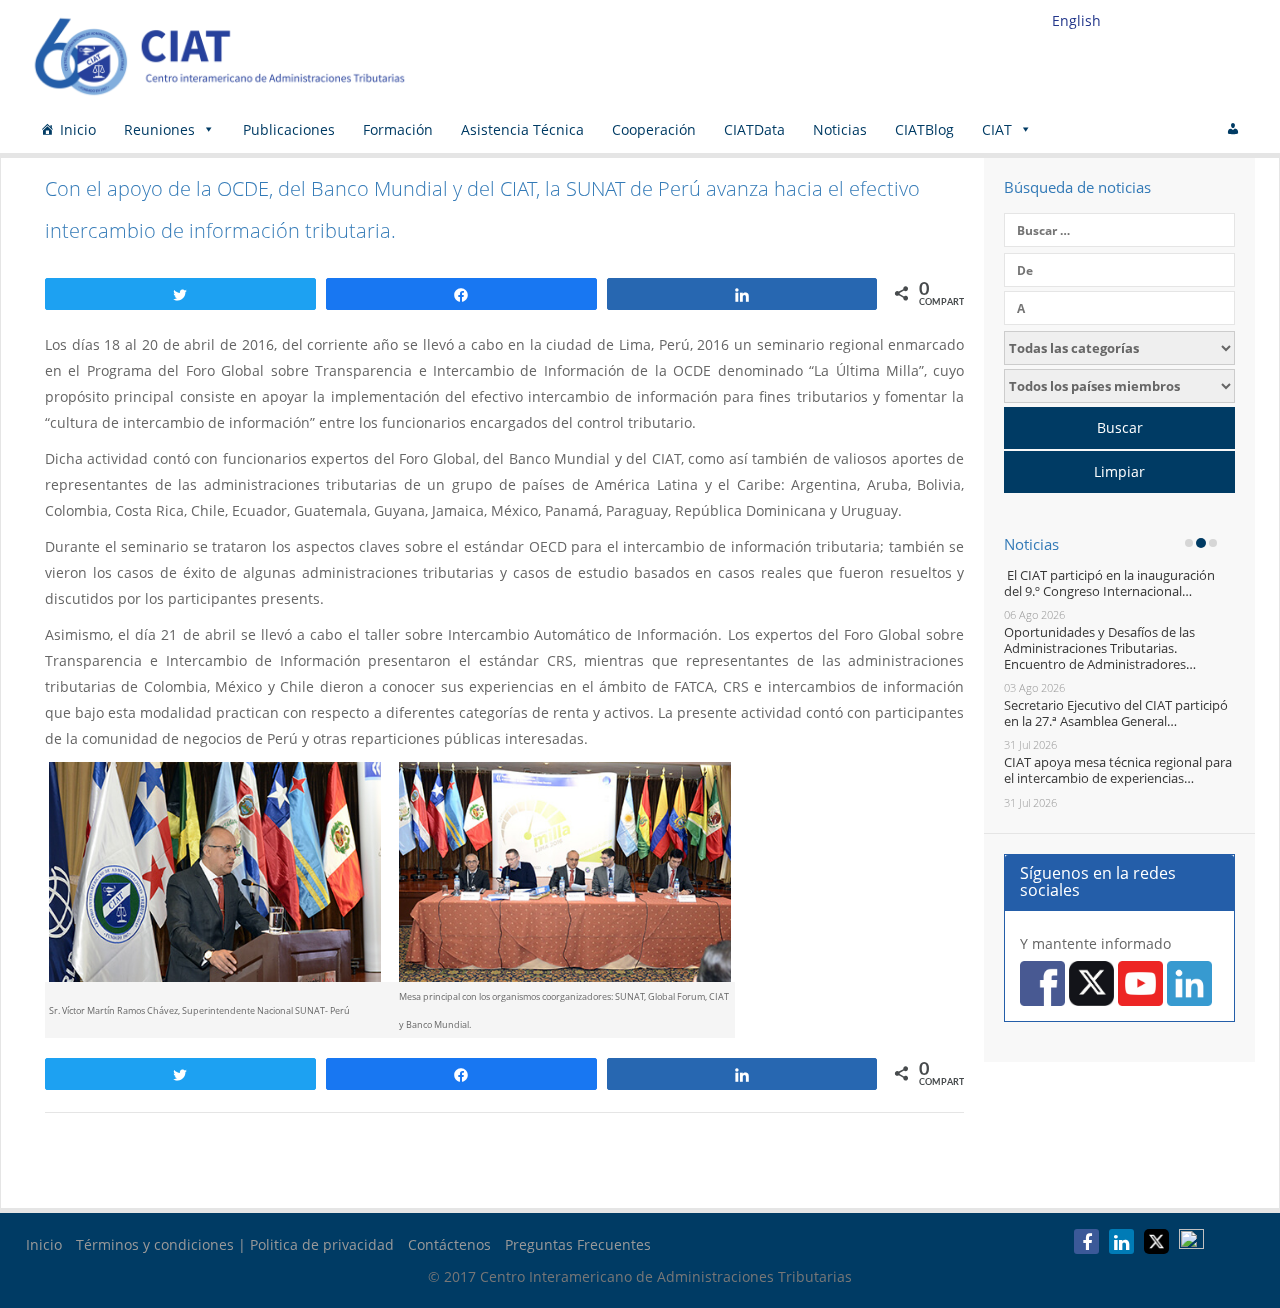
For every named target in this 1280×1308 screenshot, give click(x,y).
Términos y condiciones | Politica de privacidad (235, 1244)
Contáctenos (449, 1244)
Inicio (78, 129)
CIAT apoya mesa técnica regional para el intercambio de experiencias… (1118, 770)
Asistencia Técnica (522, 129)
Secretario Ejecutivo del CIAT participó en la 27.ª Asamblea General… (1116, 713)
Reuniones (159, 129)
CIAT (997, 129)
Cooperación (654, 129)
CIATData (754, 129)
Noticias (840, 129)
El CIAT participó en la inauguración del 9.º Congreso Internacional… (1109, 583)
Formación (398, 129)
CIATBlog (924, 129)
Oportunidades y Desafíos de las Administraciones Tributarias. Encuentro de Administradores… (1100, 647)
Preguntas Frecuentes (578, 1244)
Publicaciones (289, 129)
